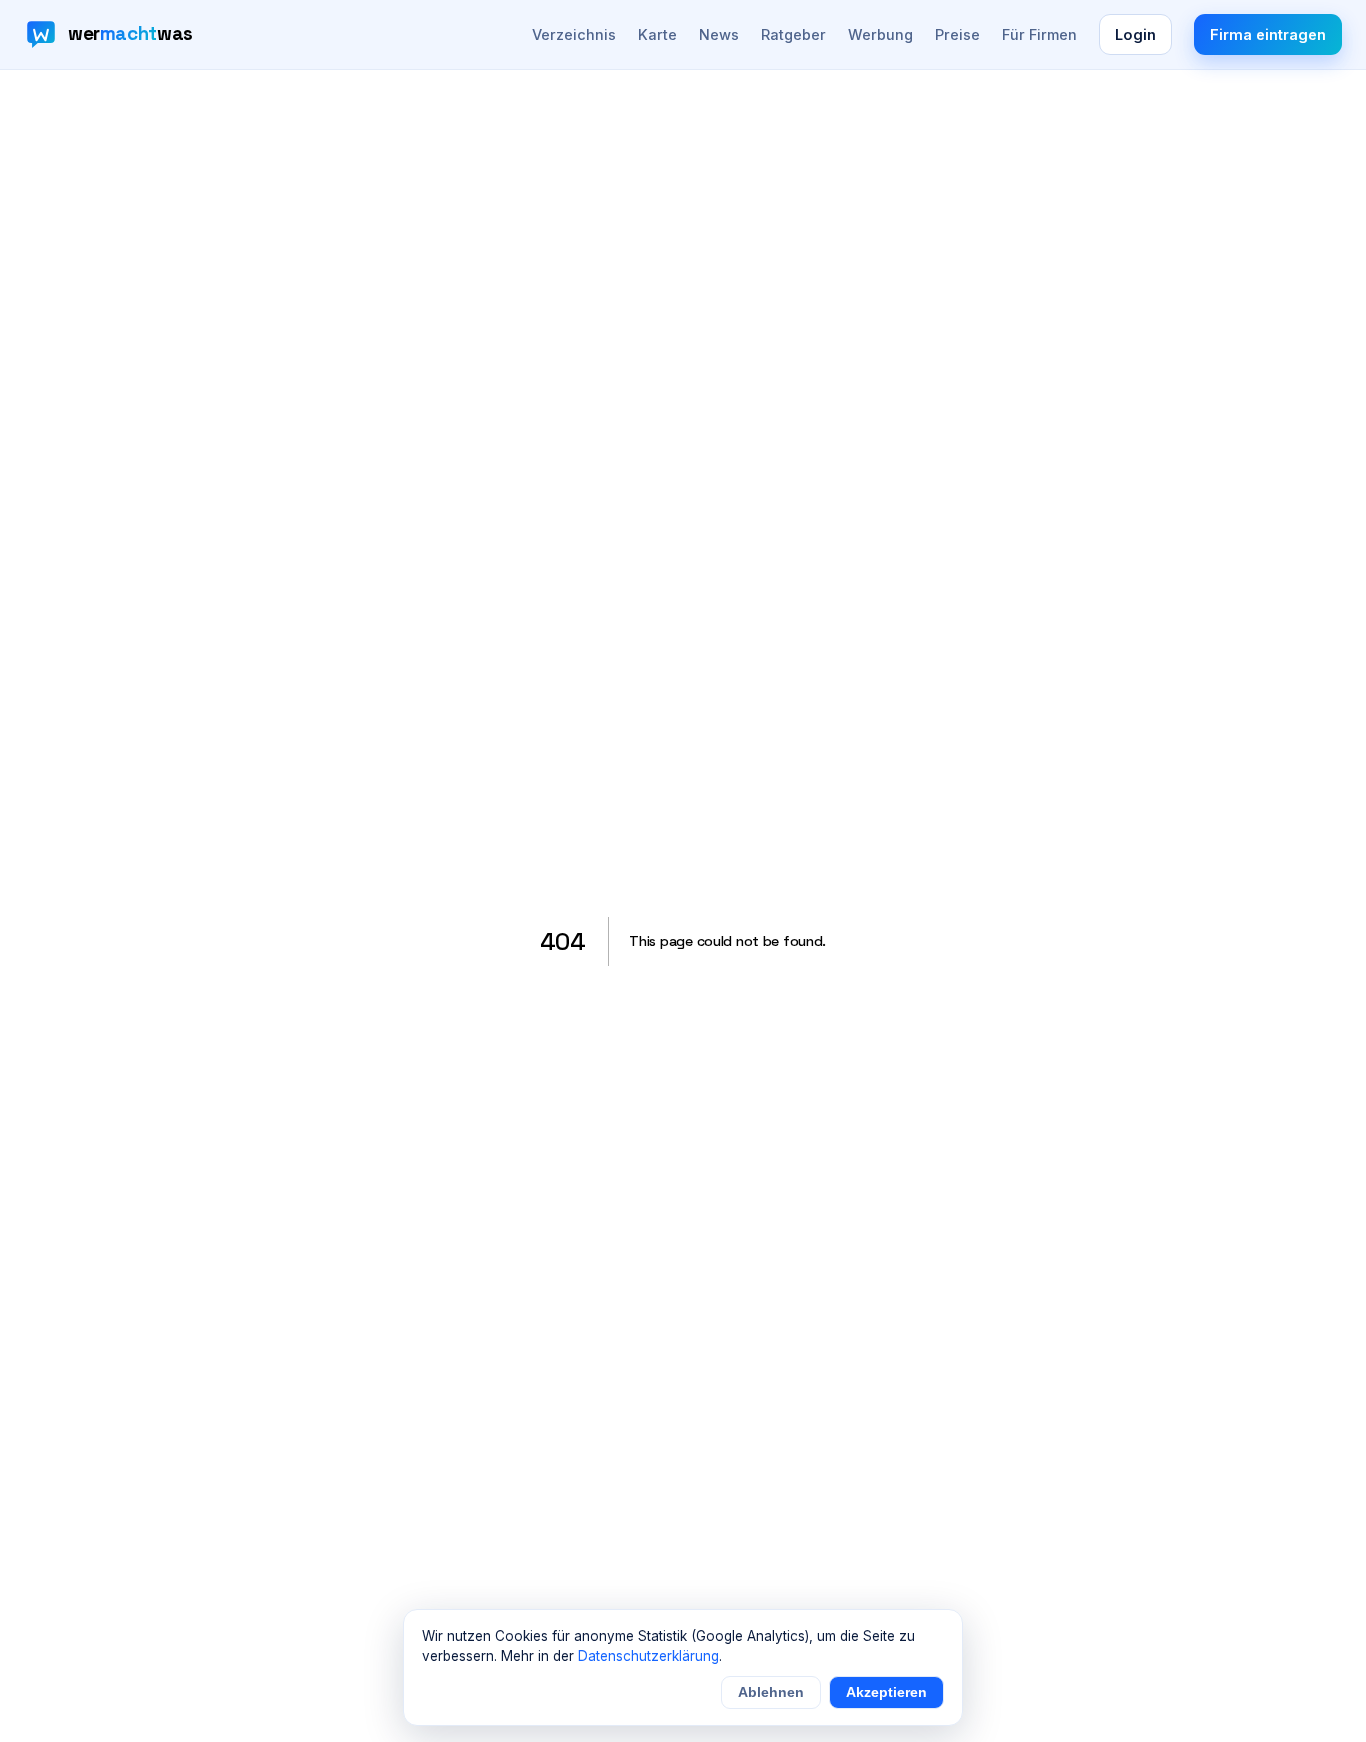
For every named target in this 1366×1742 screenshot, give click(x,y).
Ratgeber (793, 34)
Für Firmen (1039, 34)
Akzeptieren (886, 1692)
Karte (657, 34)
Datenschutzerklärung (648, 1656)
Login (1135, 34)
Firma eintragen (1268, 34)
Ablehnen (771, 1692)
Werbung (880, 34)
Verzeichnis (574, 34)
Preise (957, 34)
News (719, 34)
